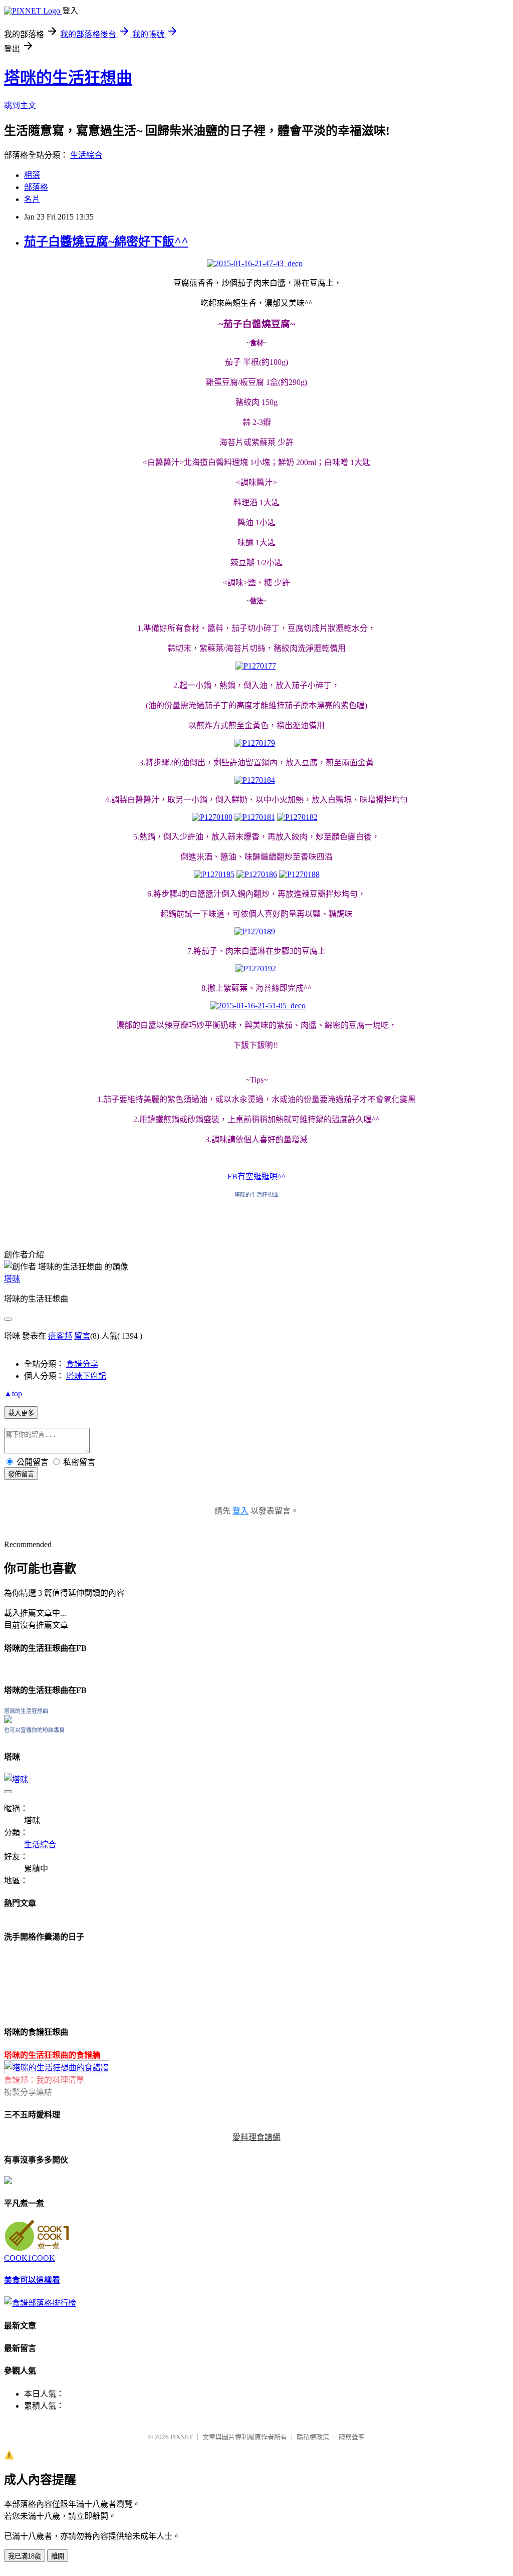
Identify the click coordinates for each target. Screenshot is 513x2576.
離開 (58, 2556)
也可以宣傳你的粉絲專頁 (34, 1730)
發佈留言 (21, 1474)
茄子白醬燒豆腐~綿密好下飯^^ (106, 242)
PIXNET (182, 2437)
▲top (13, 1393)
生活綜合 (86, 155)
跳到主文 (20, 105)
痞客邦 (60, 1336)
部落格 (36, 187)
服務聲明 (352, 2437)
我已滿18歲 (25, 2556)
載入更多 (21, 1413)
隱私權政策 (313, 2437)
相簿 (32, 175)
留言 (82, 1336)
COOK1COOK (30, 2258)
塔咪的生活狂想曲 (68, 78)
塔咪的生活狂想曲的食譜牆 (52, 2055)
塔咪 (12, 1279)
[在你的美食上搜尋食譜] (40, 2303)
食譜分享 (82, 1364)
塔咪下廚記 (86, 1376)
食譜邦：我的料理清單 (44, 2080)
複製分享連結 (28, 2092)
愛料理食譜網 (256, 2137)
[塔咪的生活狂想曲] (8, 1720)
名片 (32, 199)
